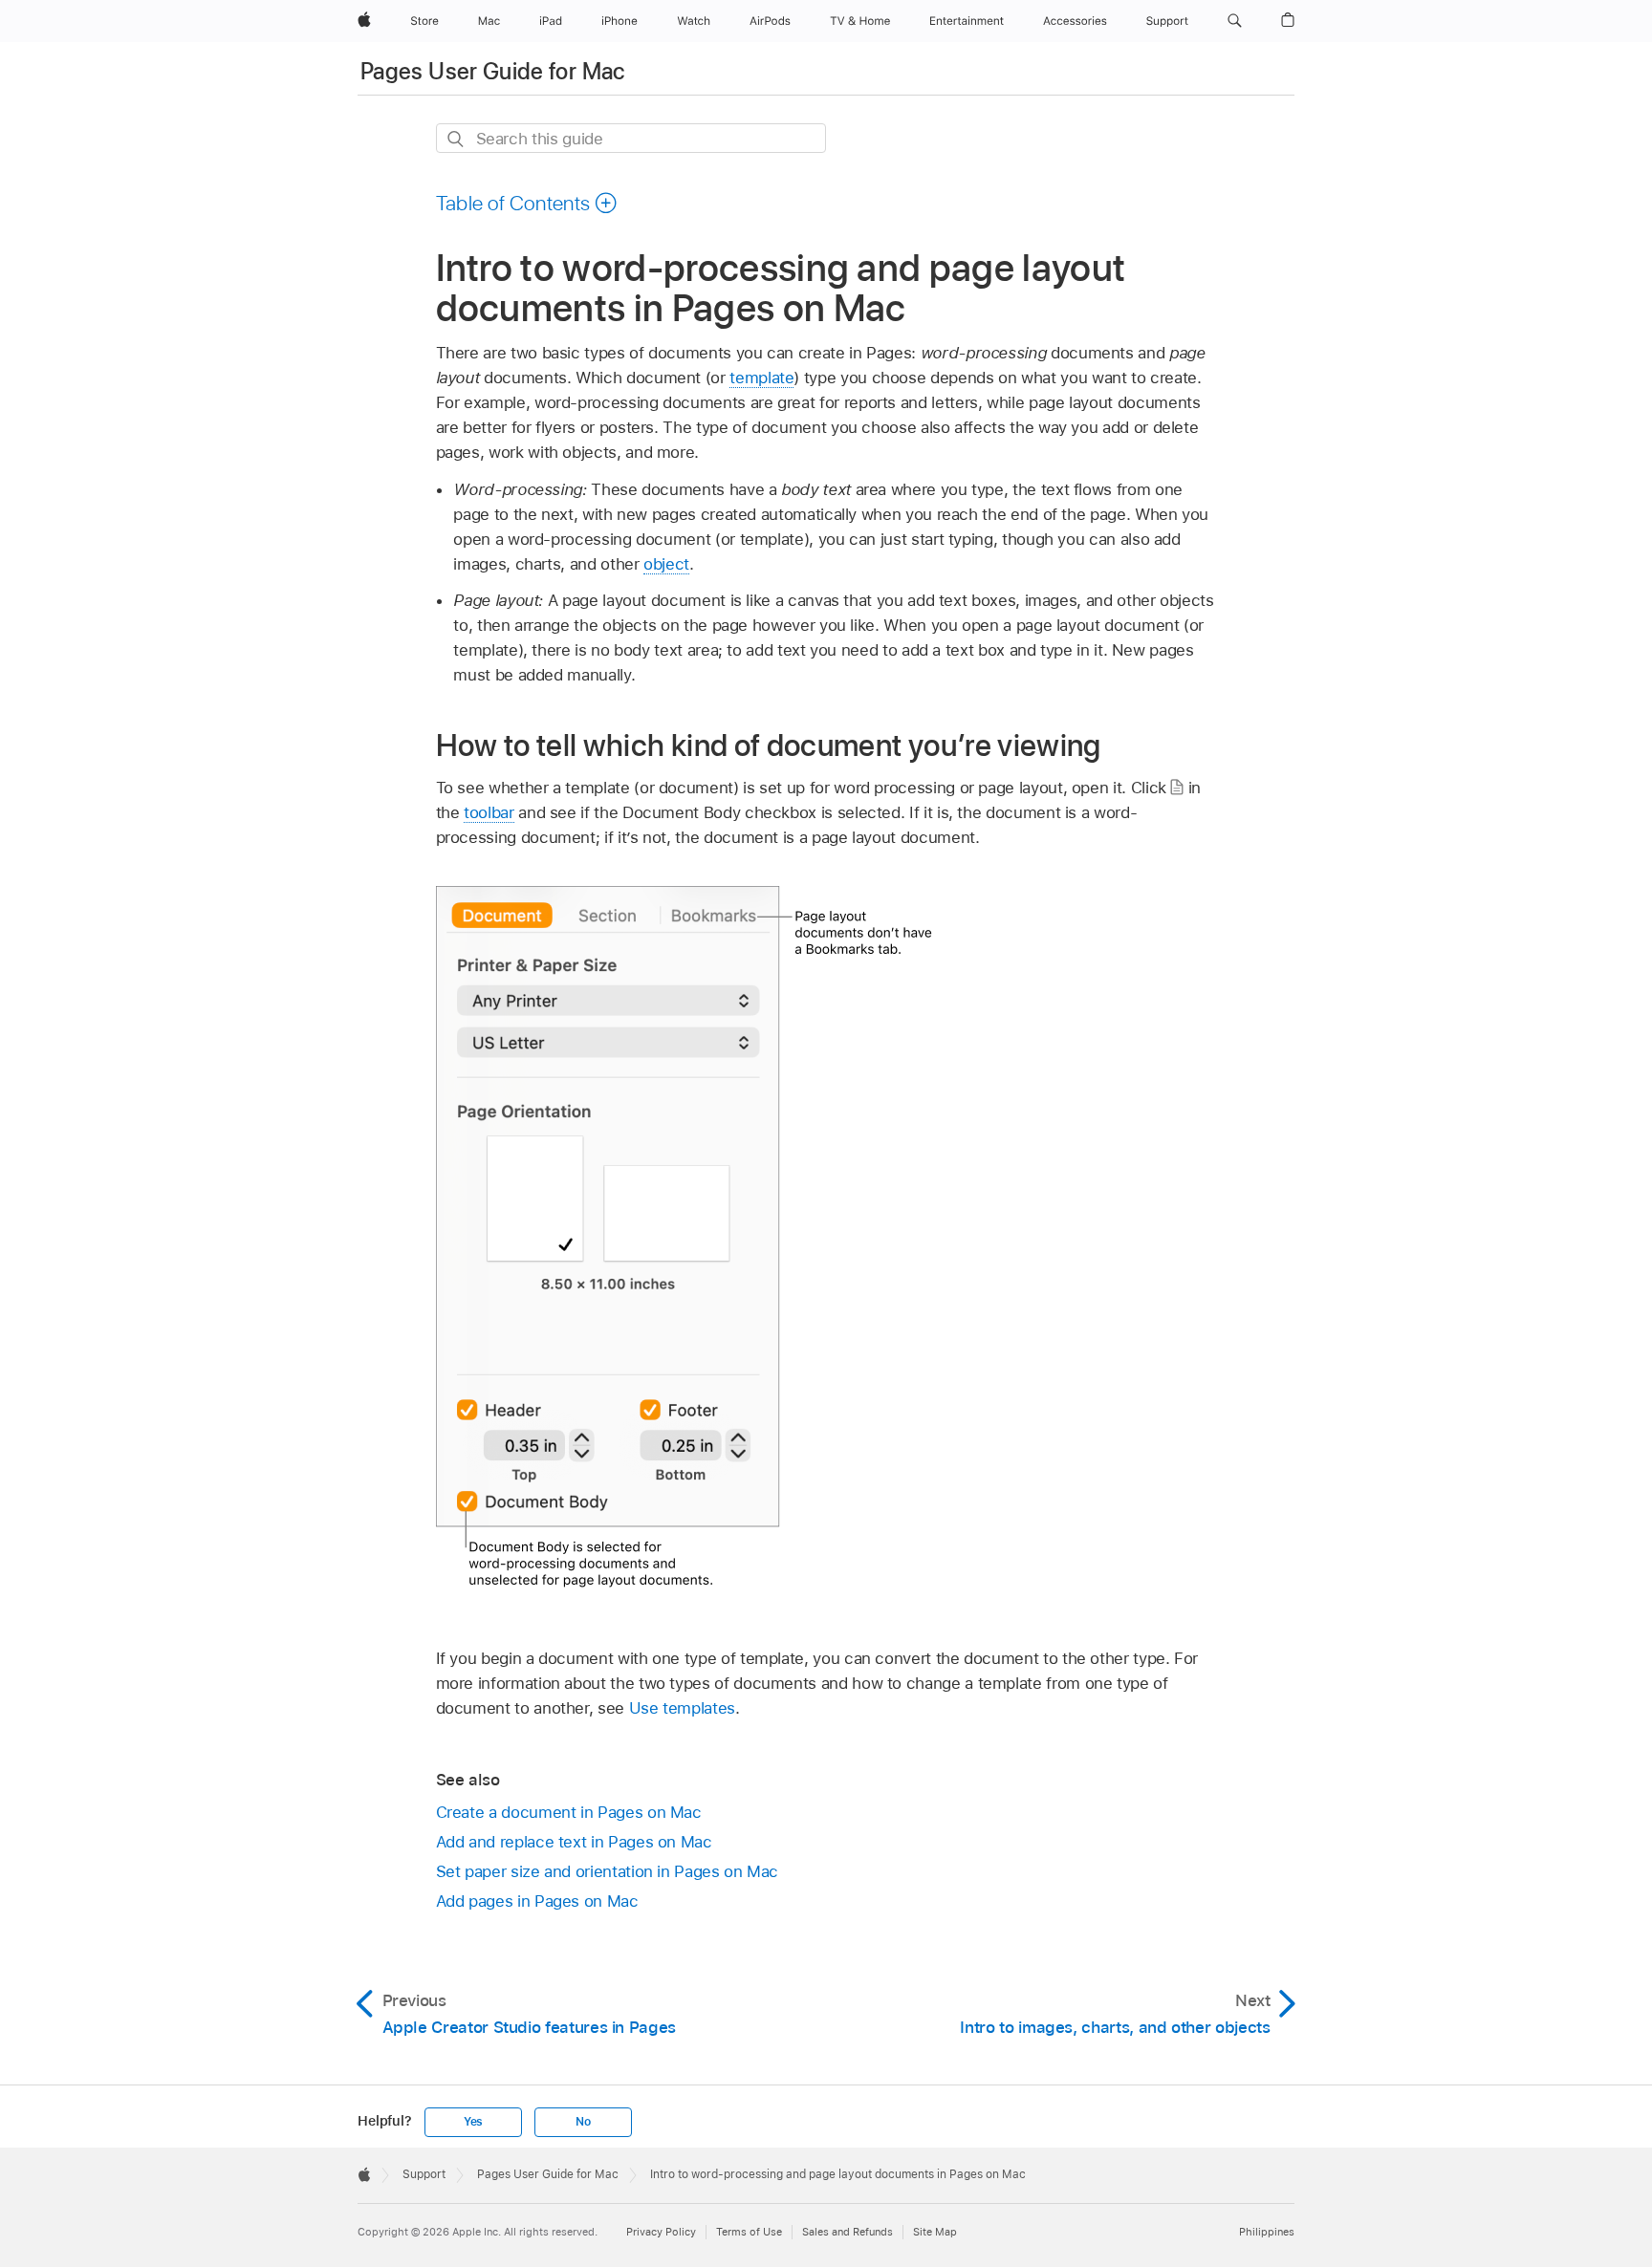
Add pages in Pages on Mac (537, 1901)
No (583, 2122)
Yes (473, 2122)
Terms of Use (749, 2232)
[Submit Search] (456, 139)
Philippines (1267, 2232)
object (666, 564)
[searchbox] (631, 138)
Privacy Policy (661, 2232)
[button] (1235, 21)
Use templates (682, 1708)
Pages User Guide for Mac (493, 71)
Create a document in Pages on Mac (569, 1812)
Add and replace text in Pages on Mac (574, 1842)
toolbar (489, 812)
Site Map (935, 2232)
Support (424, 2174)
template (761, 378)
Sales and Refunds (848, 2232)
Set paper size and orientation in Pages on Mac (608, 1871)
